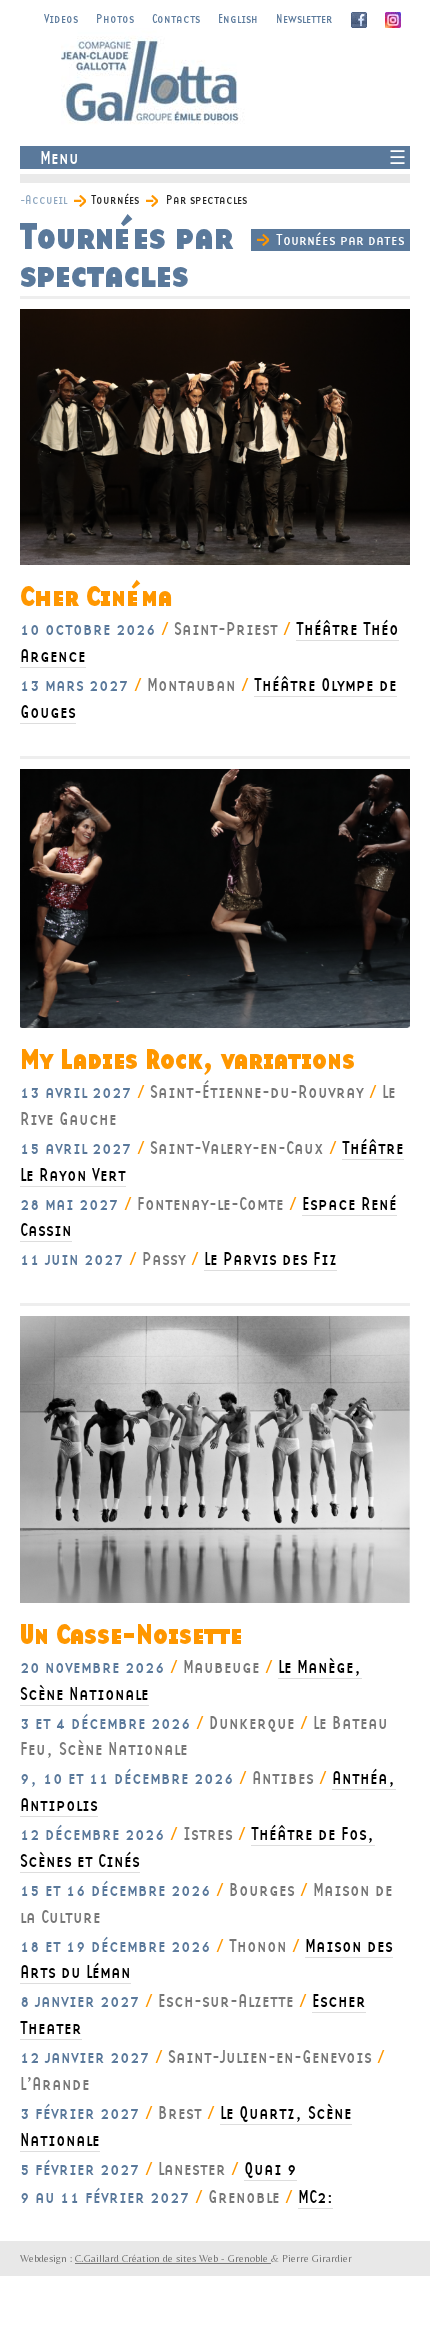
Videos (61, 18)
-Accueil (43, 199)
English (238, 18)
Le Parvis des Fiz (270, 1258)
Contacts (176, 18)
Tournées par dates (340, 239)
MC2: (315, 2196)
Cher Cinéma (96, 597)
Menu (59, 157)
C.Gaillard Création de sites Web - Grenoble (173, 2258)
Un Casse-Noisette (131, 1635)
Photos (115, 18)
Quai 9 (270, 2168)
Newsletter (304, 18)
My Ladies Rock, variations (187, 1060)
